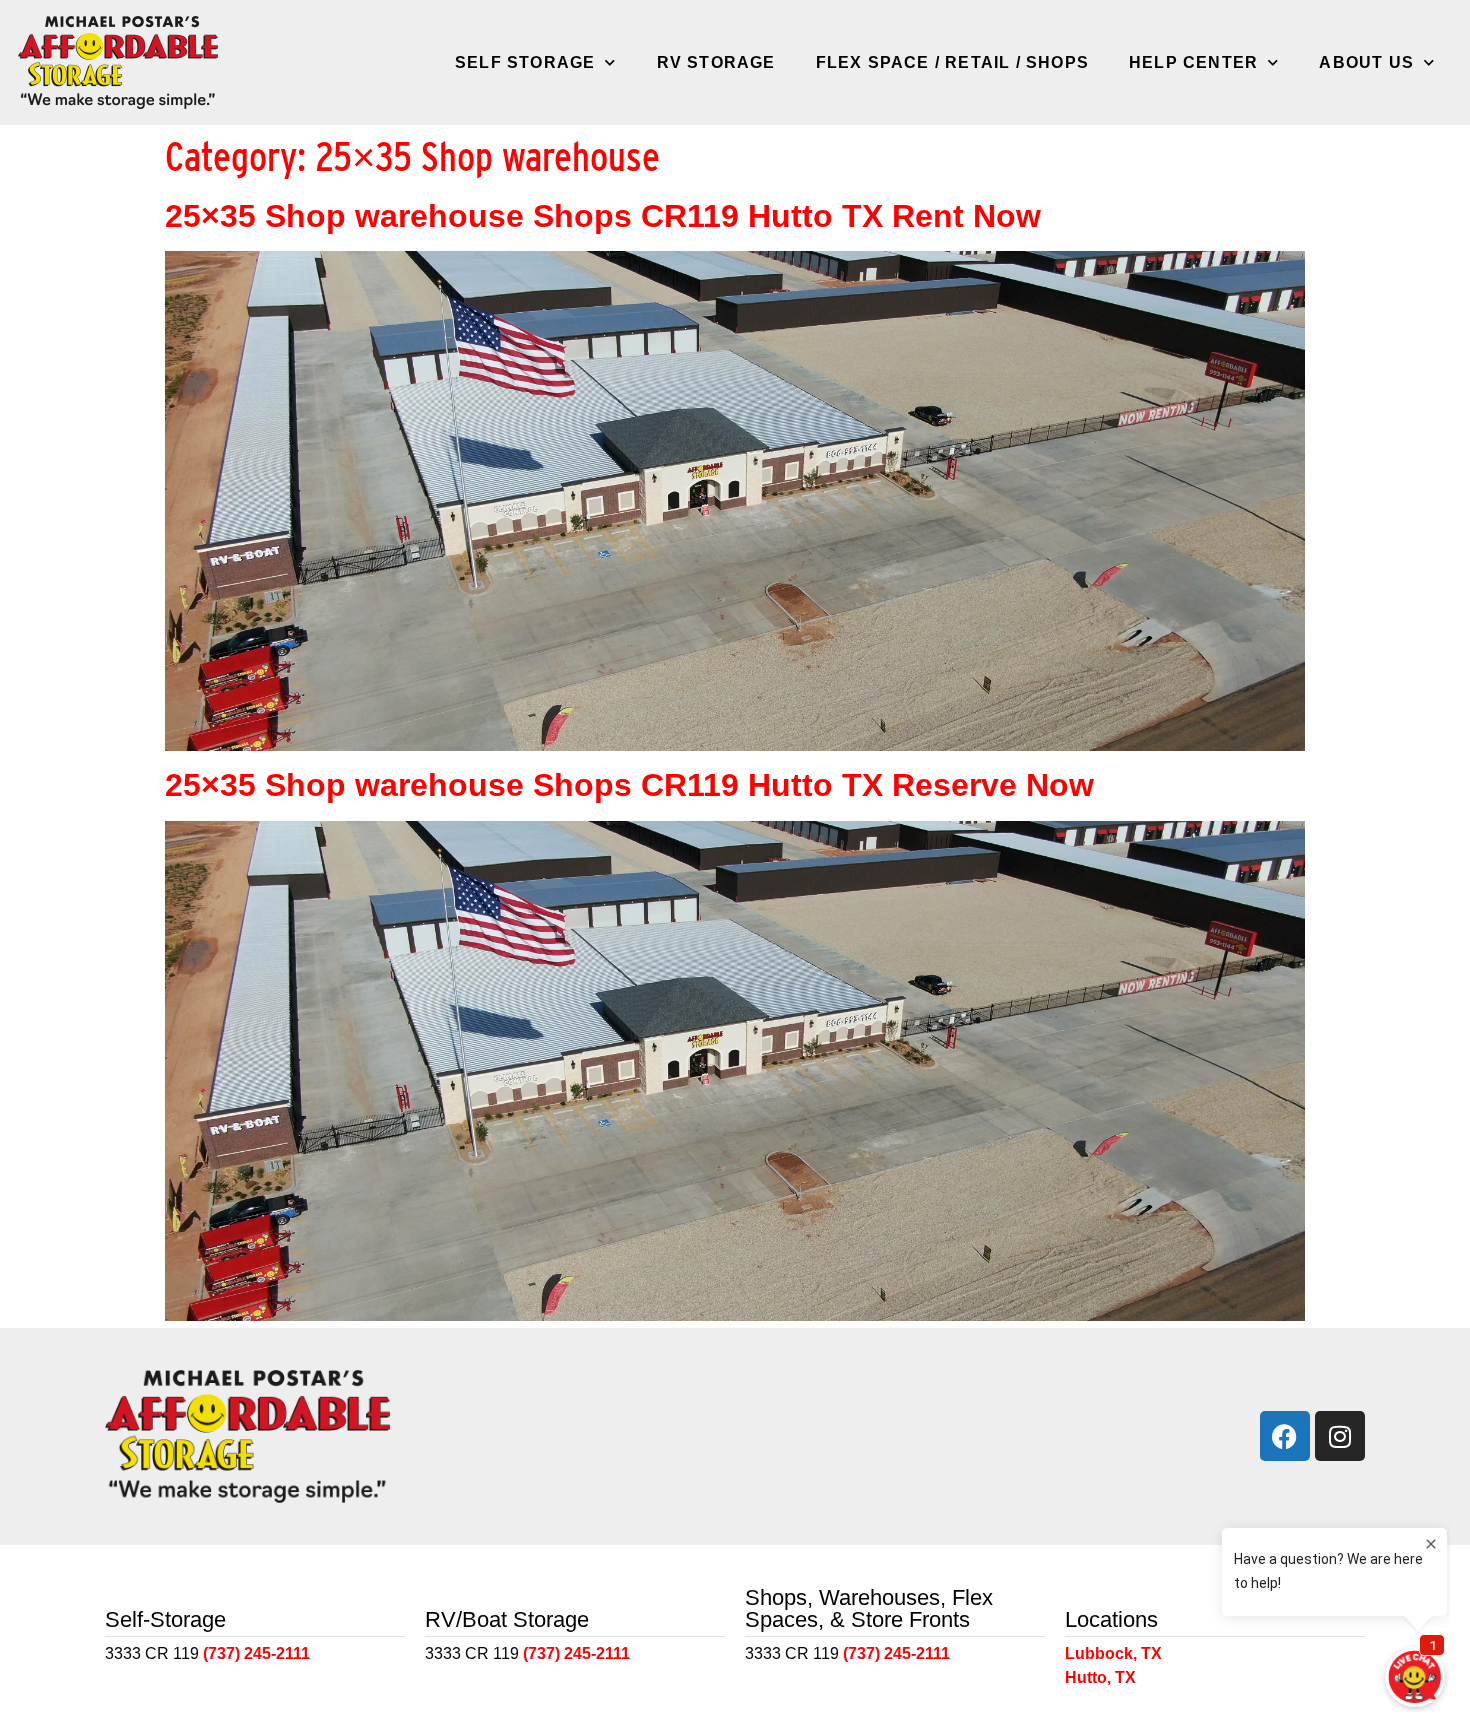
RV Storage (716, 62)
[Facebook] (1285, 1436)
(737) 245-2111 (256, 1653)
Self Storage (525, 62)
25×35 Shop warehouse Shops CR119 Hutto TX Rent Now (603, 216)
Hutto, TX (1100, 1677)
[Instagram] (1340, 1436)
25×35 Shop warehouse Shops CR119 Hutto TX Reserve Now (629, 785)
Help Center (1193, 62)
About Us (1366, 62)
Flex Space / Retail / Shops (952, 62)
